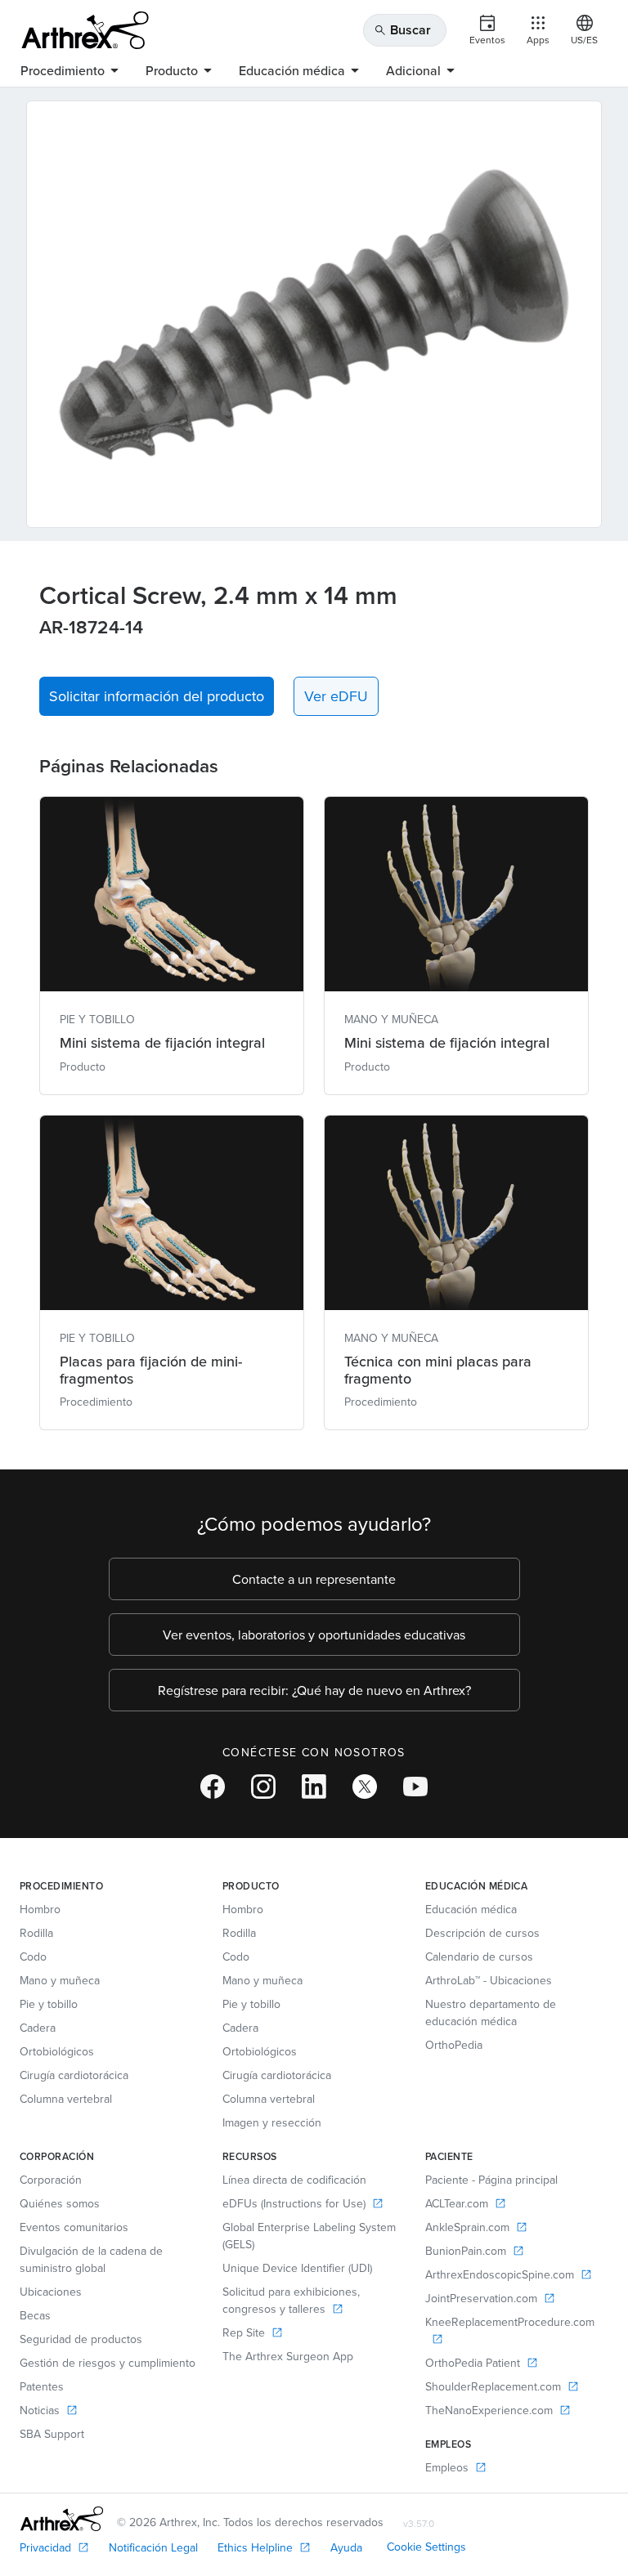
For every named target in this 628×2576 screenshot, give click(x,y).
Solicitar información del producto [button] (157, 696)
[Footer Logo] (62, 2519)
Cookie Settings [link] (426, 2547)
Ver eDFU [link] (336, 696)
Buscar (402, 30)
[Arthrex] (85, 30)
